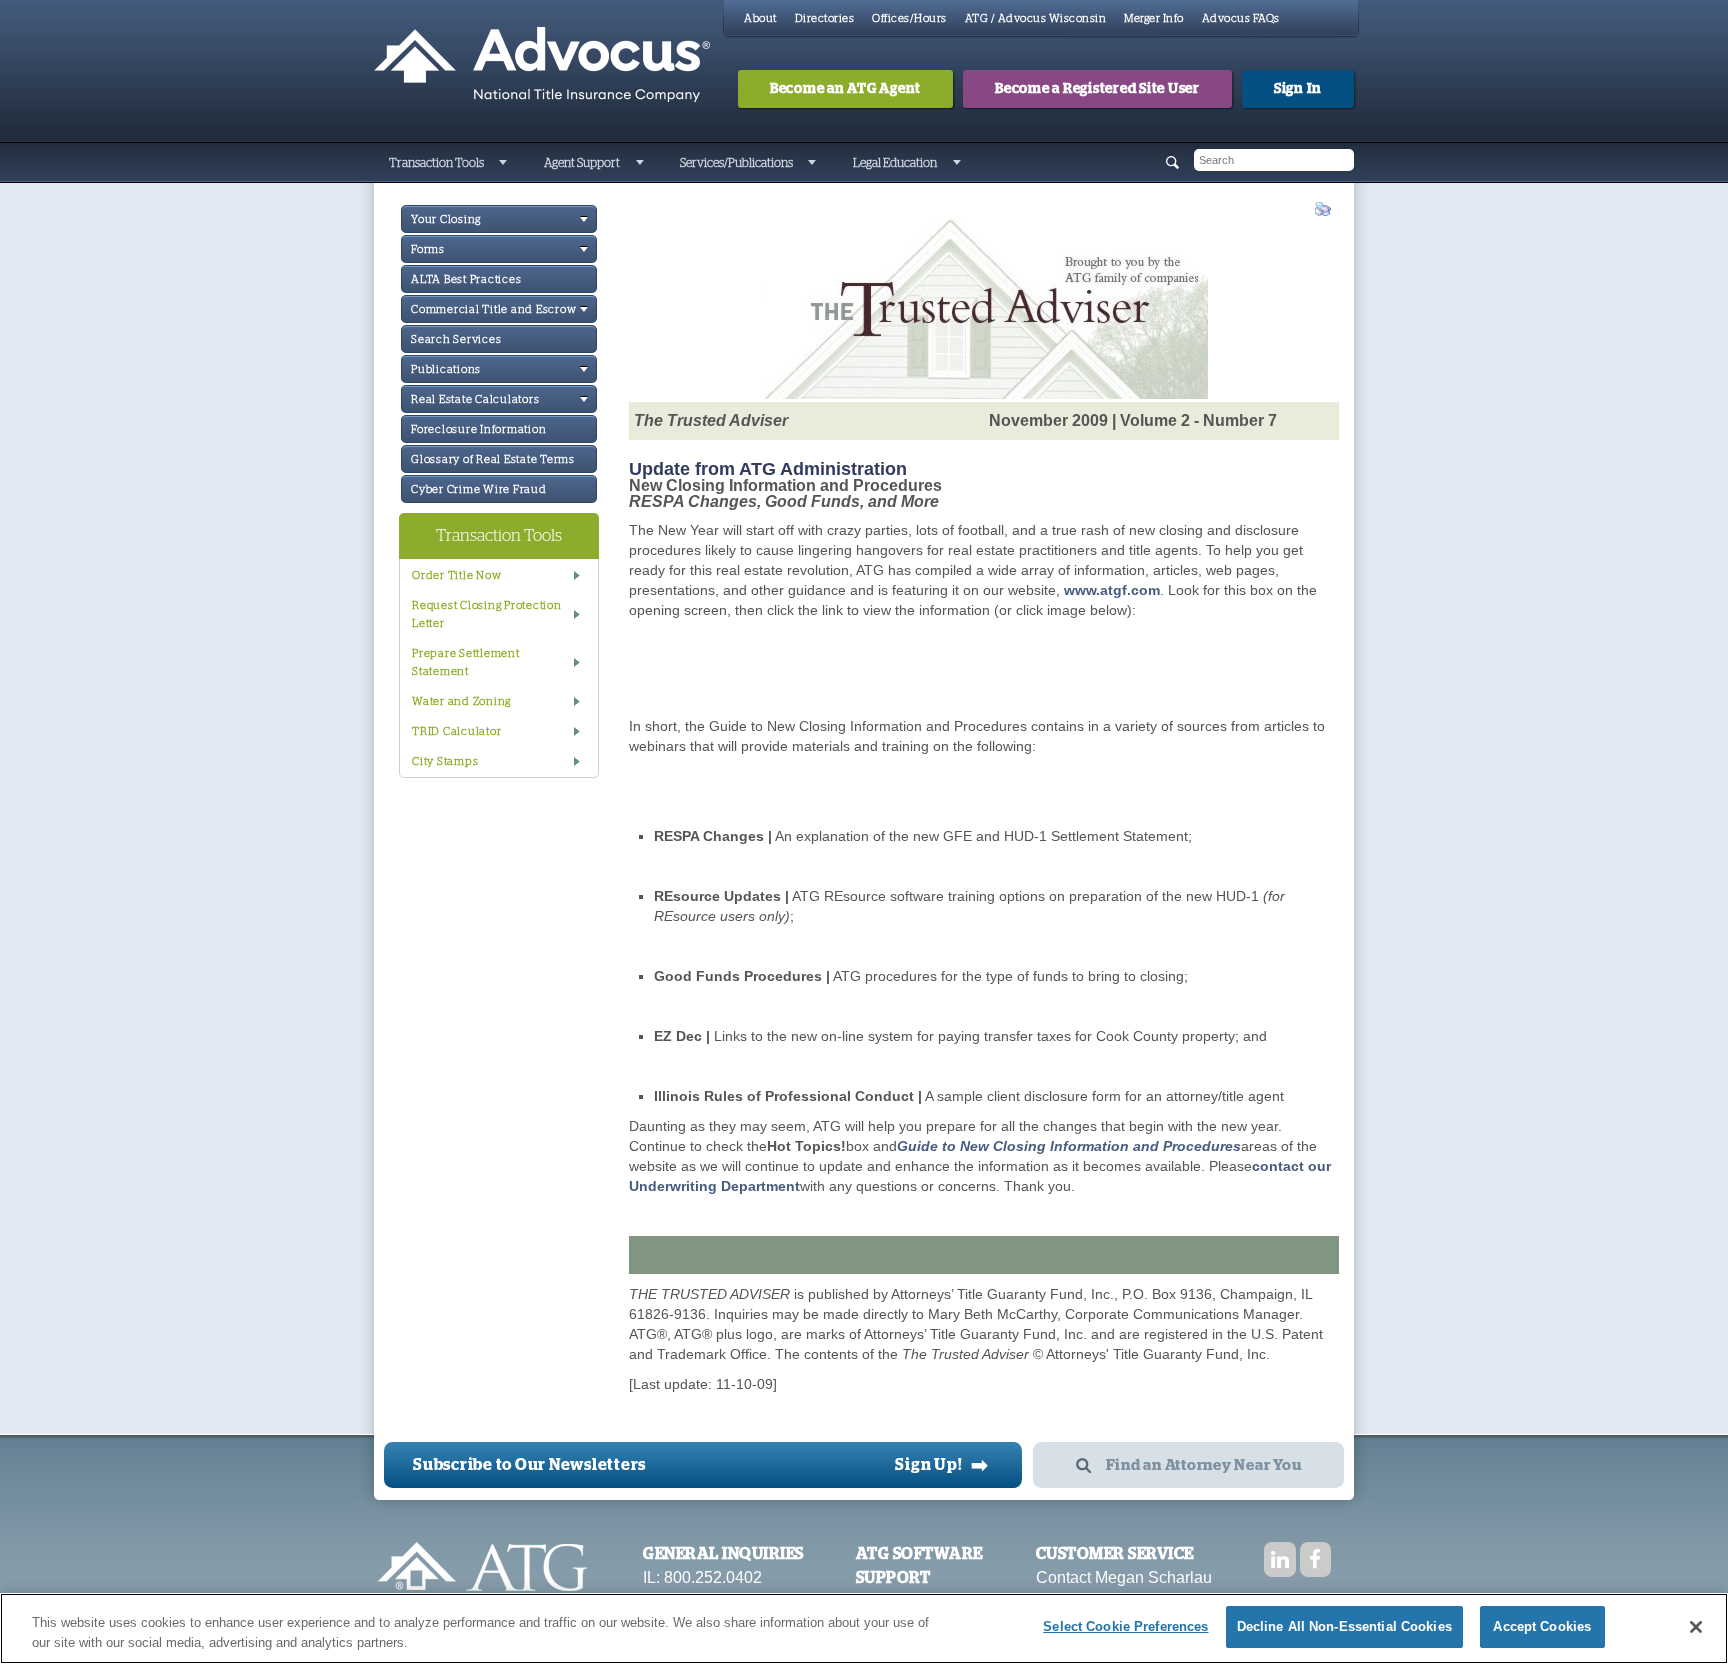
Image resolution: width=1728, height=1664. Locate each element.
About (760, 18)
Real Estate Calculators (475, 399)
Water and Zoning (461, 701)
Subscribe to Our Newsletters (529, 1465)
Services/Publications (736, 163)
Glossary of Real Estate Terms (493, 459)
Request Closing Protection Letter (487, 614)
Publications (446, 369)
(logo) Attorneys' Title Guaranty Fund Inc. (542, 65)
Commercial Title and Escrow (493, 309)
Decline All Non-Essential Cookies (1344, 1626)
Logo (482, 1576)
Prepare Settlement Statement (466, 662)
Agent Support (582, 163)
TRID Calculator (456, 731)
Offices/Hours (909, 18)
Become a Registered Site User (1097, 89)
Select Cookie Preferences (1125, 1626)
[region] (864, 1628)
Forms (428, 249)
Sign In (1298, 89)
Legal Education (895, 163)
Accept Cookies (1542, 1626)
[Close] (1696, 1627)
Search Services (456, 339)
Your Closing (446, 219)
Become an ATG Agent (845, 89)
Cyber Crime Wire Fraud (479, 489)
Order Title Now (456, 575)
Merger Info (1154, 18)
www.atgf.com (1112, 590)
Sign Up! (942, 1465)
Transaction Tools (436, 163)
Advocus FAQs (1241, 18)
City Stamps (445, 761)
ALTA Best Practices (466, 279)
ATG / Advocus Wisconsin (1036, 18)
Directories (825, 18)
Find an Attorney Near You (1204, 1465)
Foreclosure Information (478, 429)
